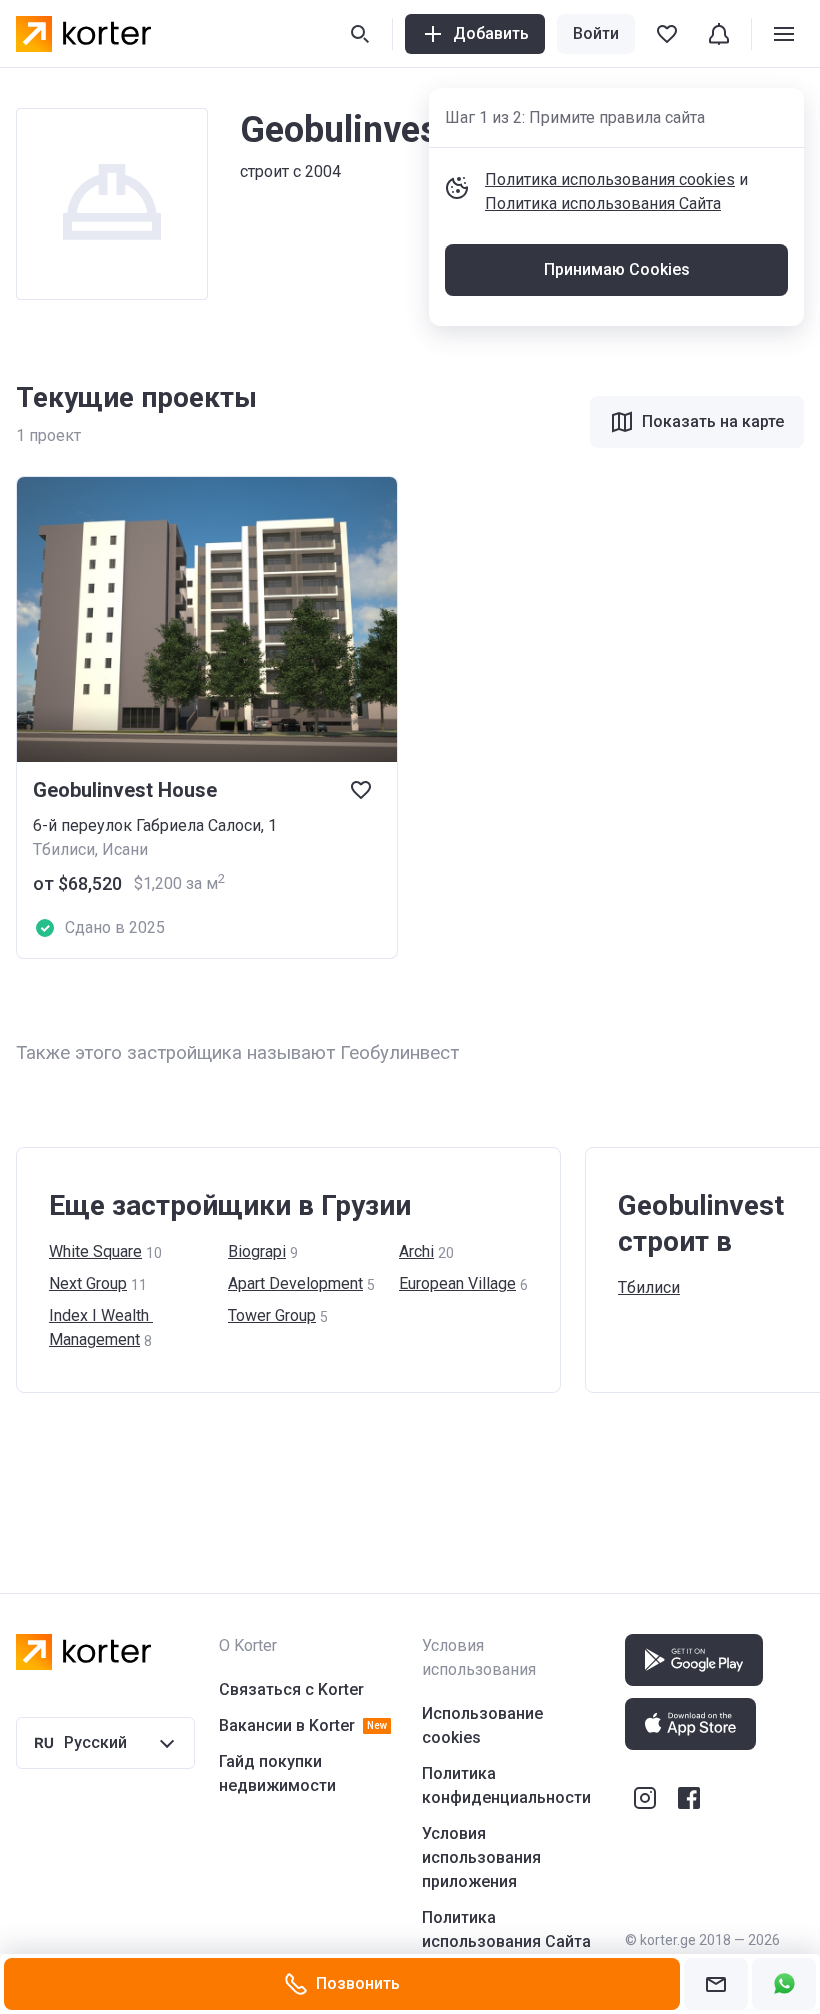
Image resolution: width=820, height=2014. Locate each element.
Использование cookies (482, 1725)
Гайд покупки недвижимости (277, 1773)
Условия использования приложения (481, 1857)
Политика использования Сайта (603, 203)
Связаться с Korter (291, 1689)
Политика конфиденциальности (506, 1785)
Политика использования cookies (610, 179)
